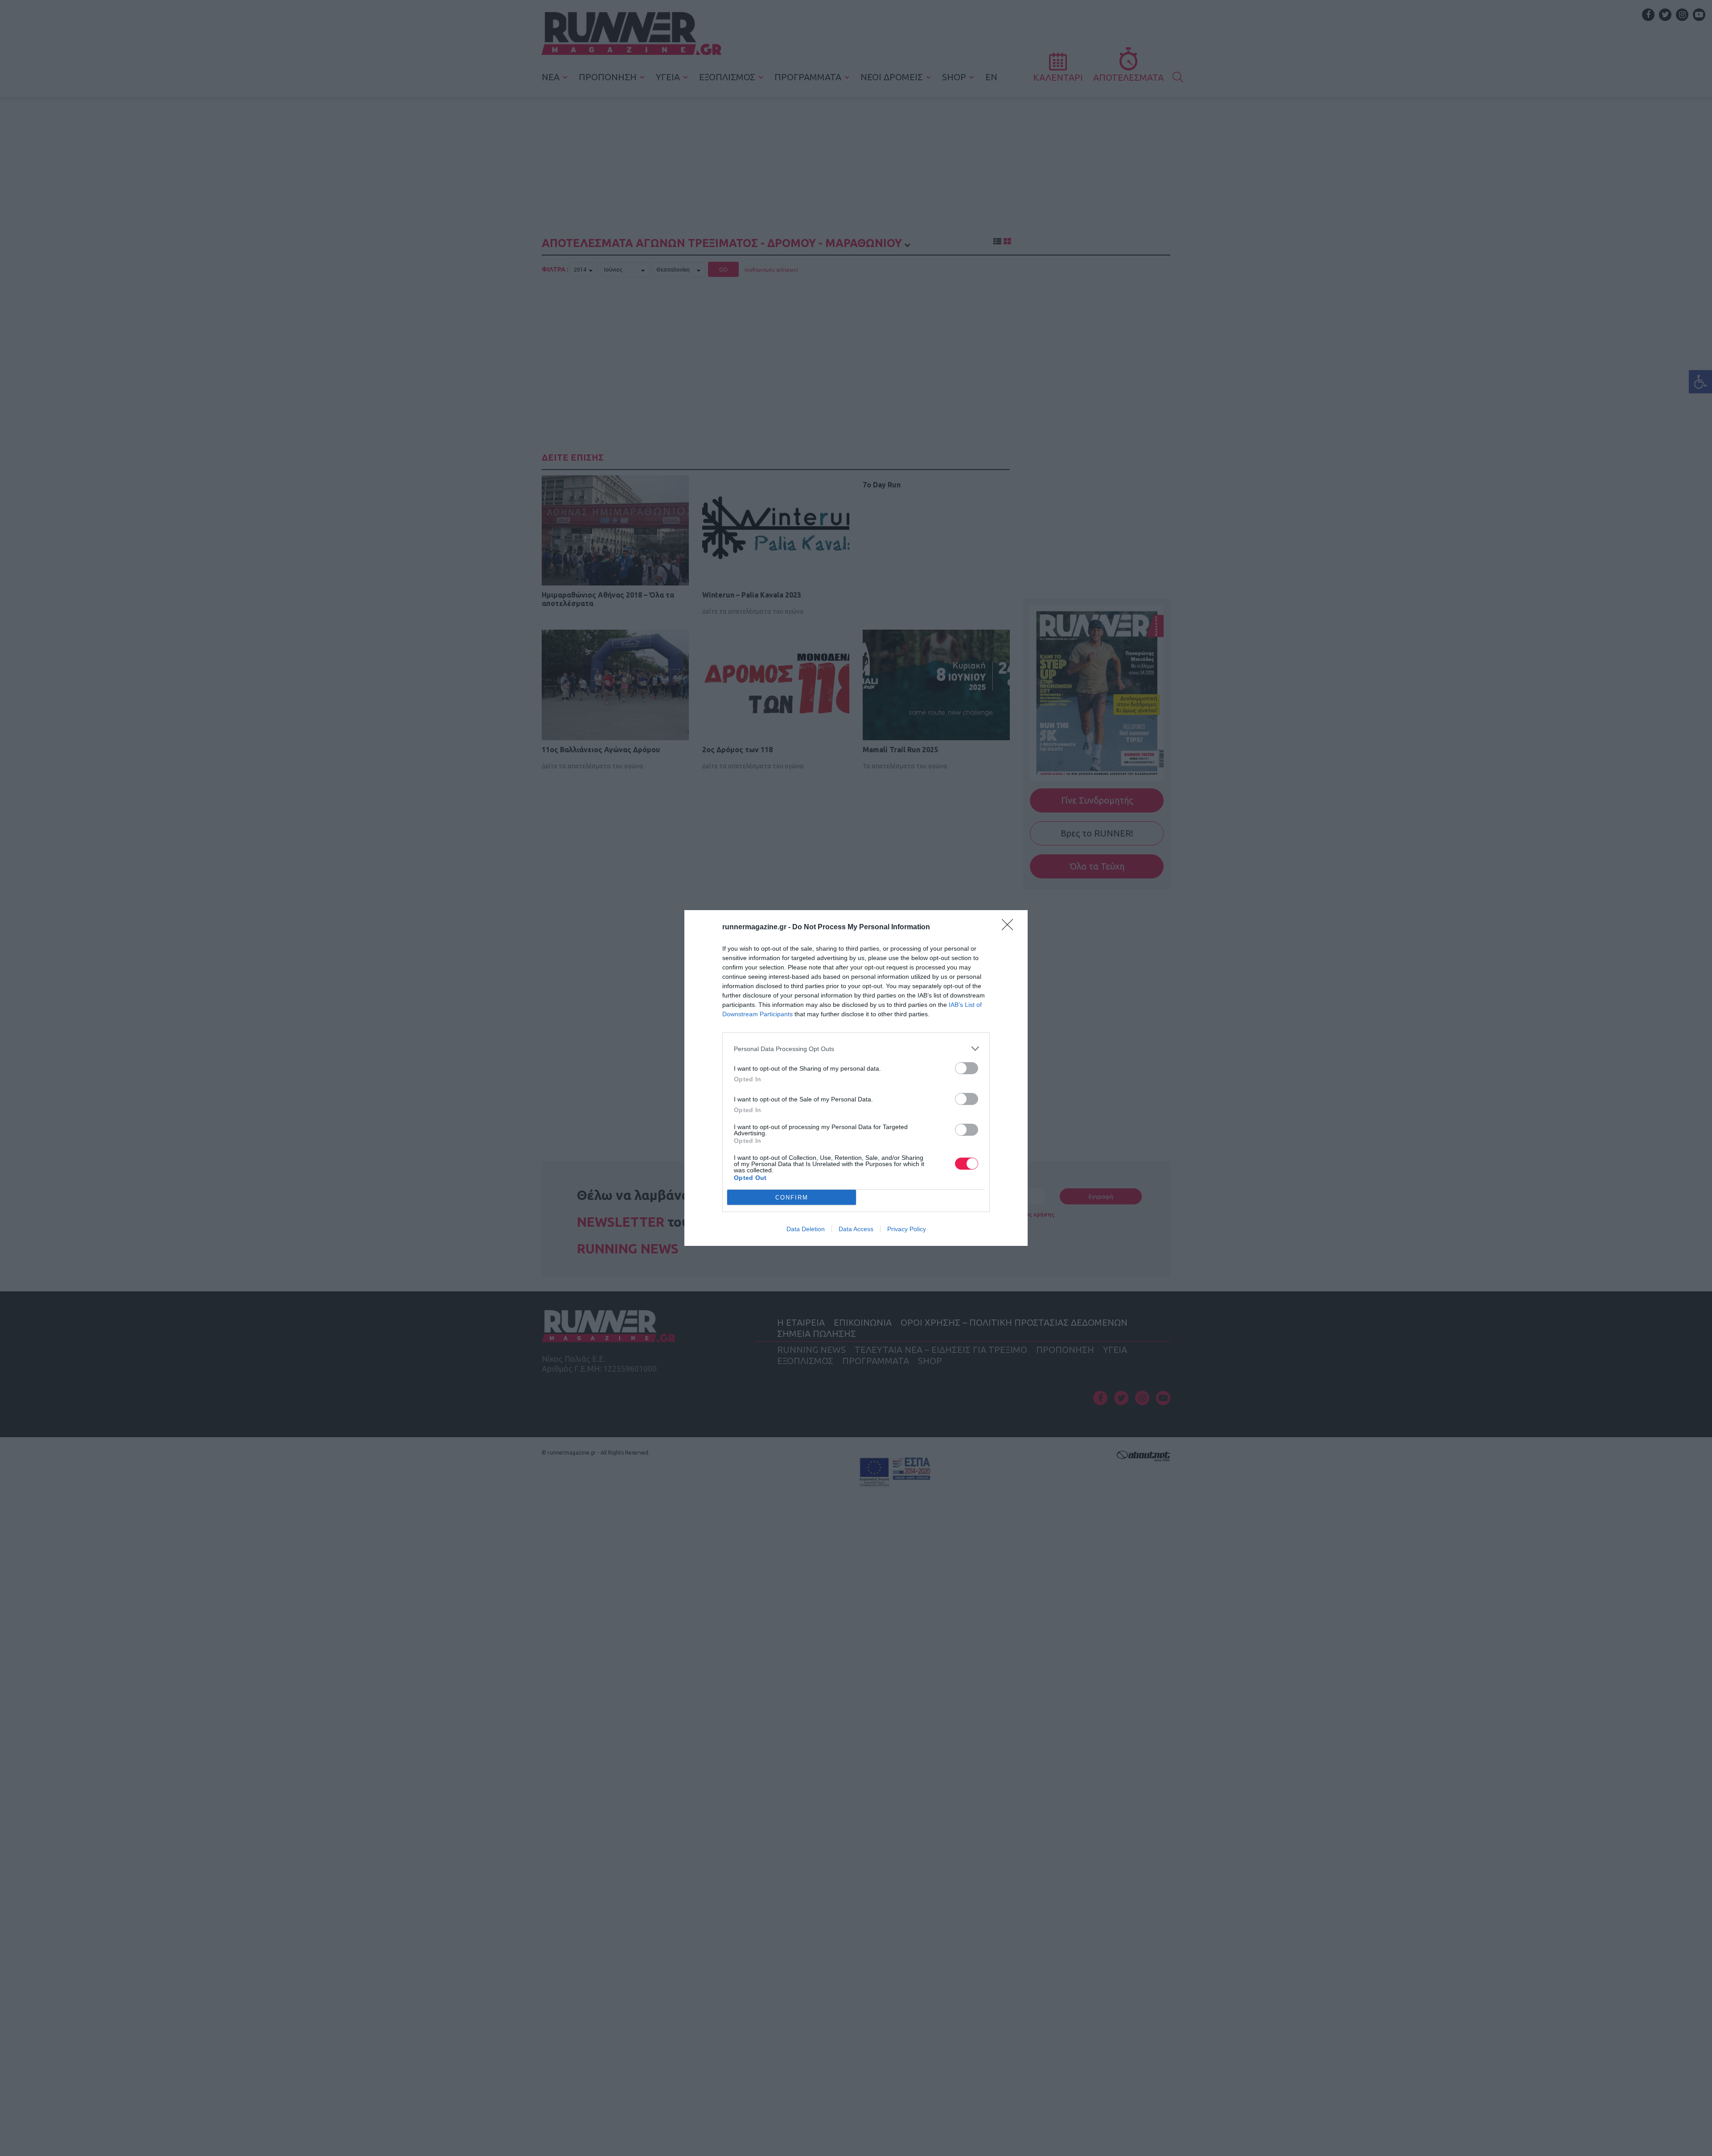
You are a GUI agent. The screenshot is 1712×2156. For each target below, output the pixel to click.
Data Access (856, 1229)
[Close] (1010, 928)
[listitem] (856, 1049)
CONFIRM (792, 1198)
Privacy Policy (907, 1229)
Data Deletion (806, 1229)
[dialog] (856, 1078)
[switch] (967, 1068)
